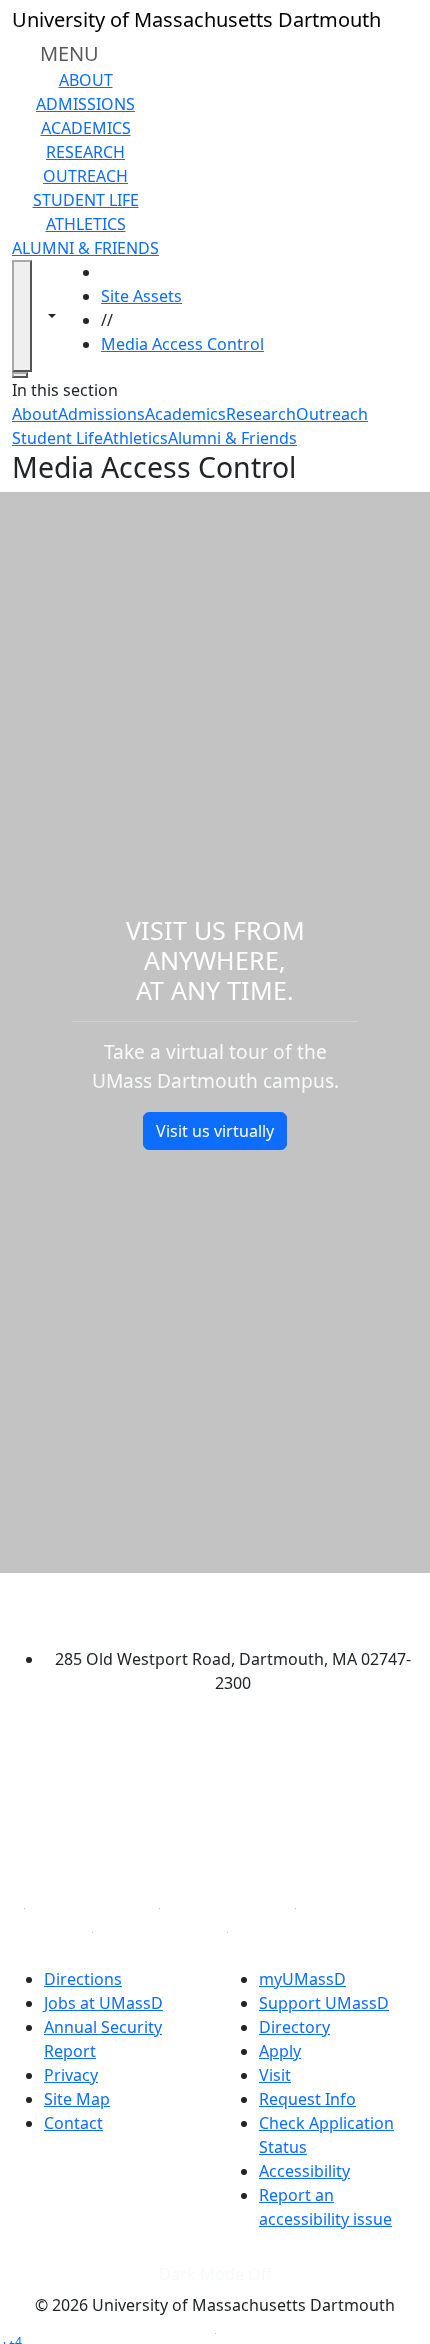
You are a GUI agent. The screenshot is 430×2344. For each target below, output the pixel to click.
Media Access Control (182, 344)
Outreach (85, 176)
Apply (280, 2051)
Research (85, 152)
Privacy (71, 2075)
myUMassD (302, 1979)
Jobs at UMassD (103, 2003)
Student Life (86, 200)
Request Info (307, 2099)
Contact (73, 2123)
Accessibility (304, 2171)
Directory (294, 2027)
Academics (86, 128)
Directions (83, 1979)
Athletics (86, 224)
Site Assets (141, 296)
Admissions (85, 104)
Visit (275, 2075)
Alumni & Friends (85, 248)
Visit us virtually (215, 1131)
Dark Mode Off (215, 2274)
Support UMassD (324, 2003)
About (86, 80)
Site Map (77, 2099)
